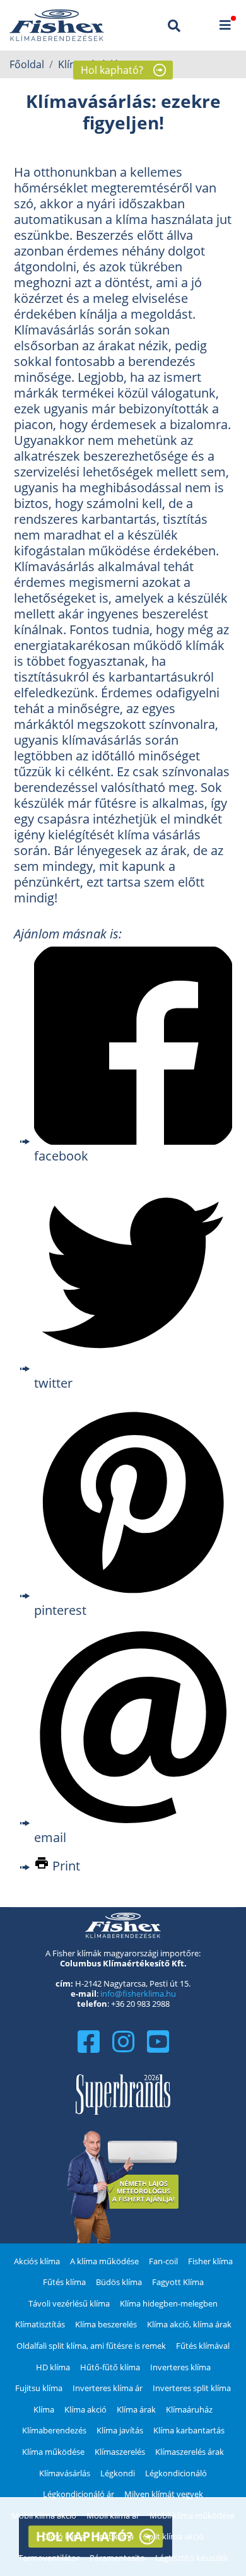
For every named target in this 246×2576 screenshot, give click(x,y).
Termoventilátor (49, 2558)
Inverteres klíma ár (108, 2388)
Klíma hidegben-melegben (169, 2303)
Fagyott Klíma (178, 2282)
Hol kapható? (112, 70)
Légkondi (118, 2473)
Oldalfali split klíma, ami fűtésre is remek (91, 2346)
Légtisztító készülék (192, 2558)
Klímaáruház (189, 2409)
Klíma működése (53, 2452)
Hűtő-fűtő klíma (110, 2367)
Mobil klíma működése (192, 2515)
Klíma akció (85, 2409)
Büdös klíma (119, 2282)
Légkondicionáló (176, 2473)
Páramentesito (117, 2558)
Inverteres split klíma (192, 2388)
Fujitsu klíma (39, 2388)
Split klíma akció (174, 2536)
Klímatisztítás (40, 2324)
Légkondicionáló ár (79, 2494)
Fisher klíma (210, 2261)
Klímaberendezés (54, 2430)
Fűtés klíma (64, 2282)
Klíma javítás (120, 2430)
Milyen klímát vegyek (164, 2494)
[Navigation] (225, 25)
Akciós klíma (37, 2261)
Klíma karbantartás (189, 2430)
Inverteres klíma (180, 2367)
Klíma (44, 2409)
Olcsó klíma (64, 2536)
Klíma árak (136, 2409)
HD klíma (53, 2367)
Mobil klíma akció (44, 2515)
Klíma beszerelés (106, 2324)
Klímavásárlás (65, 2473)
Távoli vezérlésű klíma (69, 2303)
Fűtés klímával (203, 2346)
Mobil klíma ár (113, 2515)
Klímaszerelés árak (190, 2452)
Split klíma (114, 2536)
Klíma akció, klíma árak (189, 2324)
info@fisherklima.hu (138, 1994)
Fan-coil (163, 2261)
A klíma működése (104, 2261)
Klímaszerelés (120, 2452)
